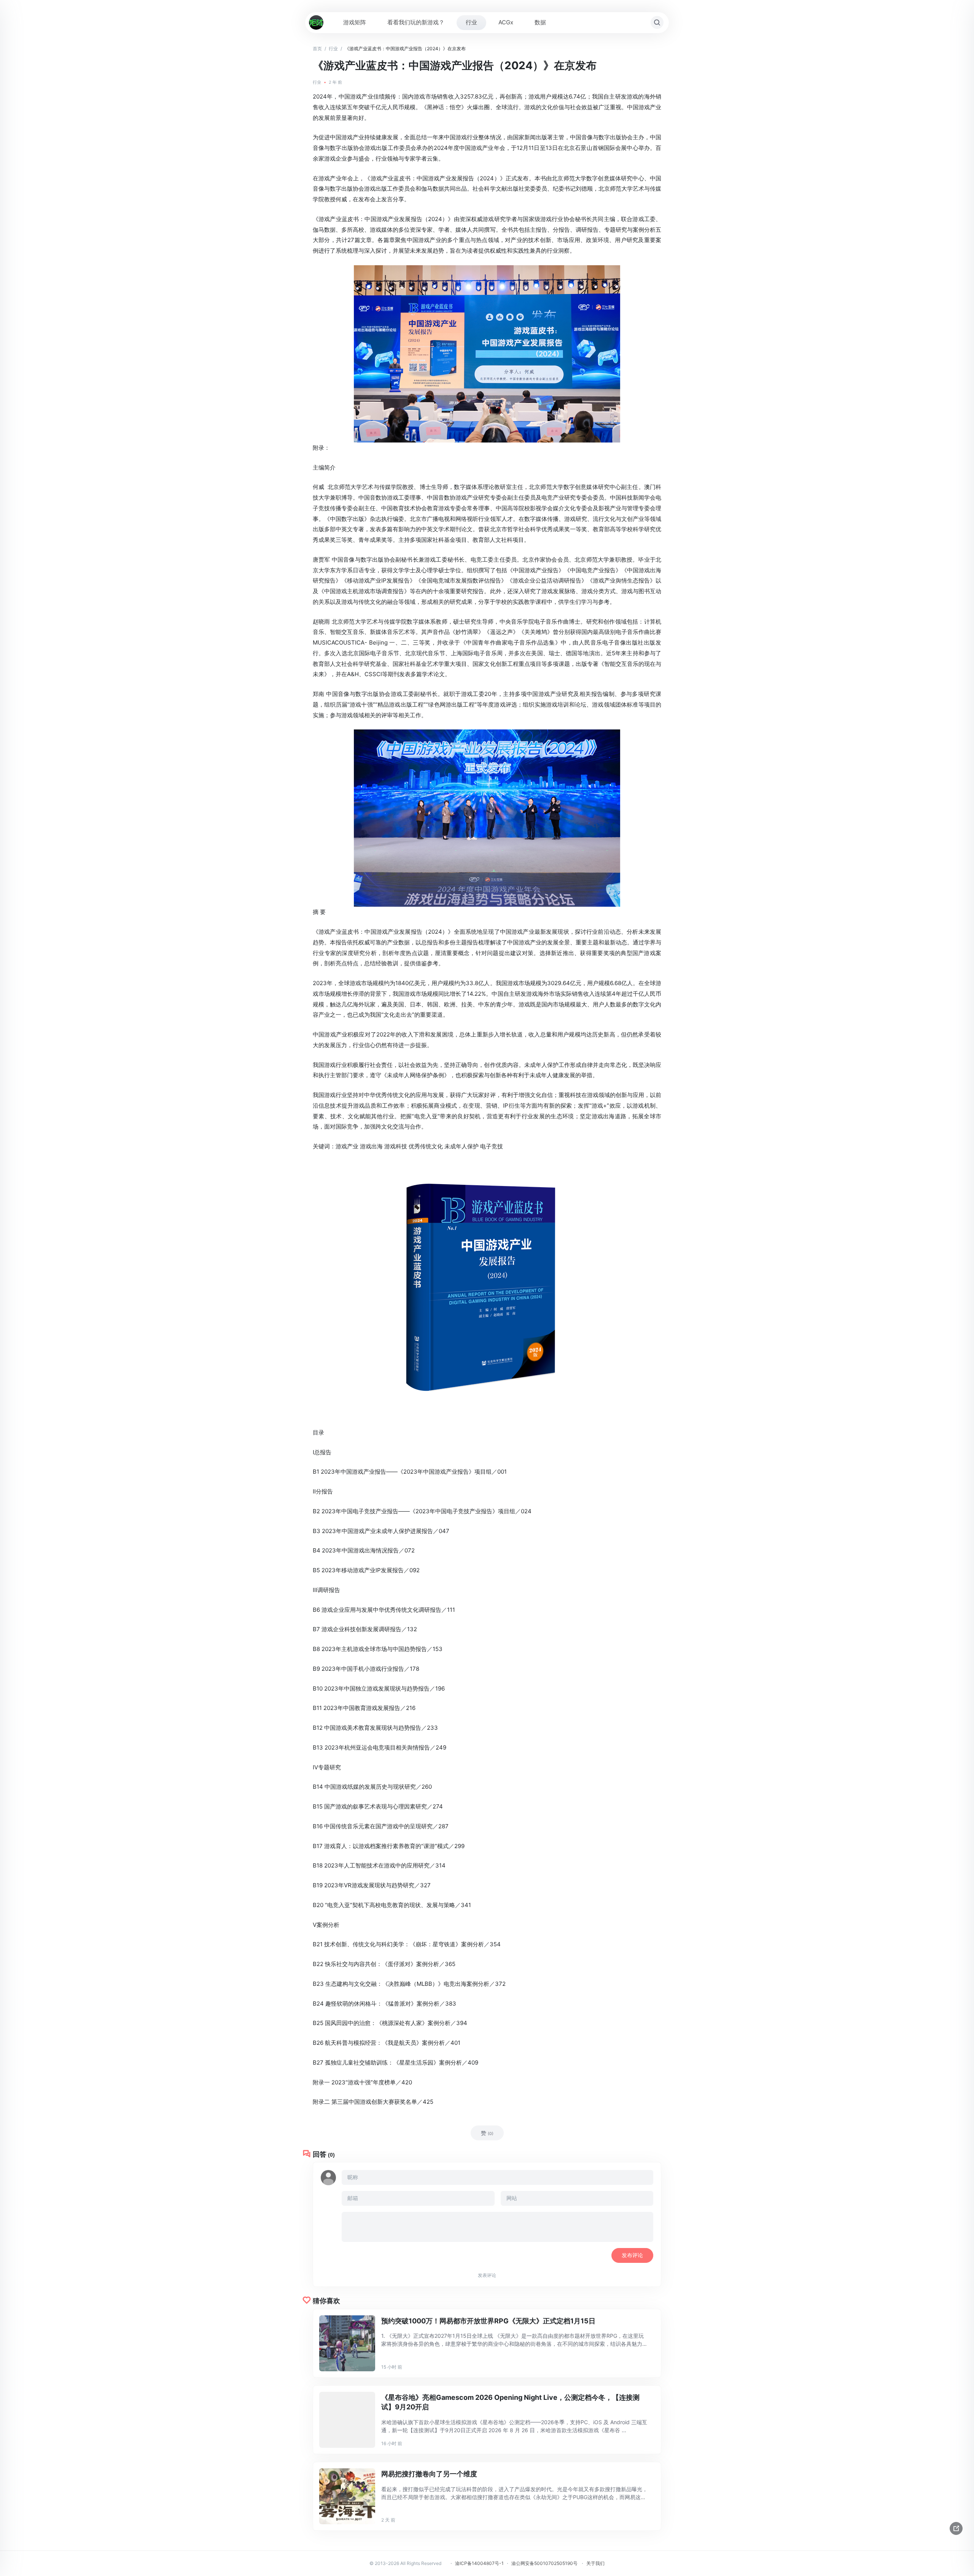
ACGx (506, 22)
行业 (471, 22)
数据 (540, 22)
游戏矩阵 (355, 22)
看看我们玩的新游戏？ (416, 22)
